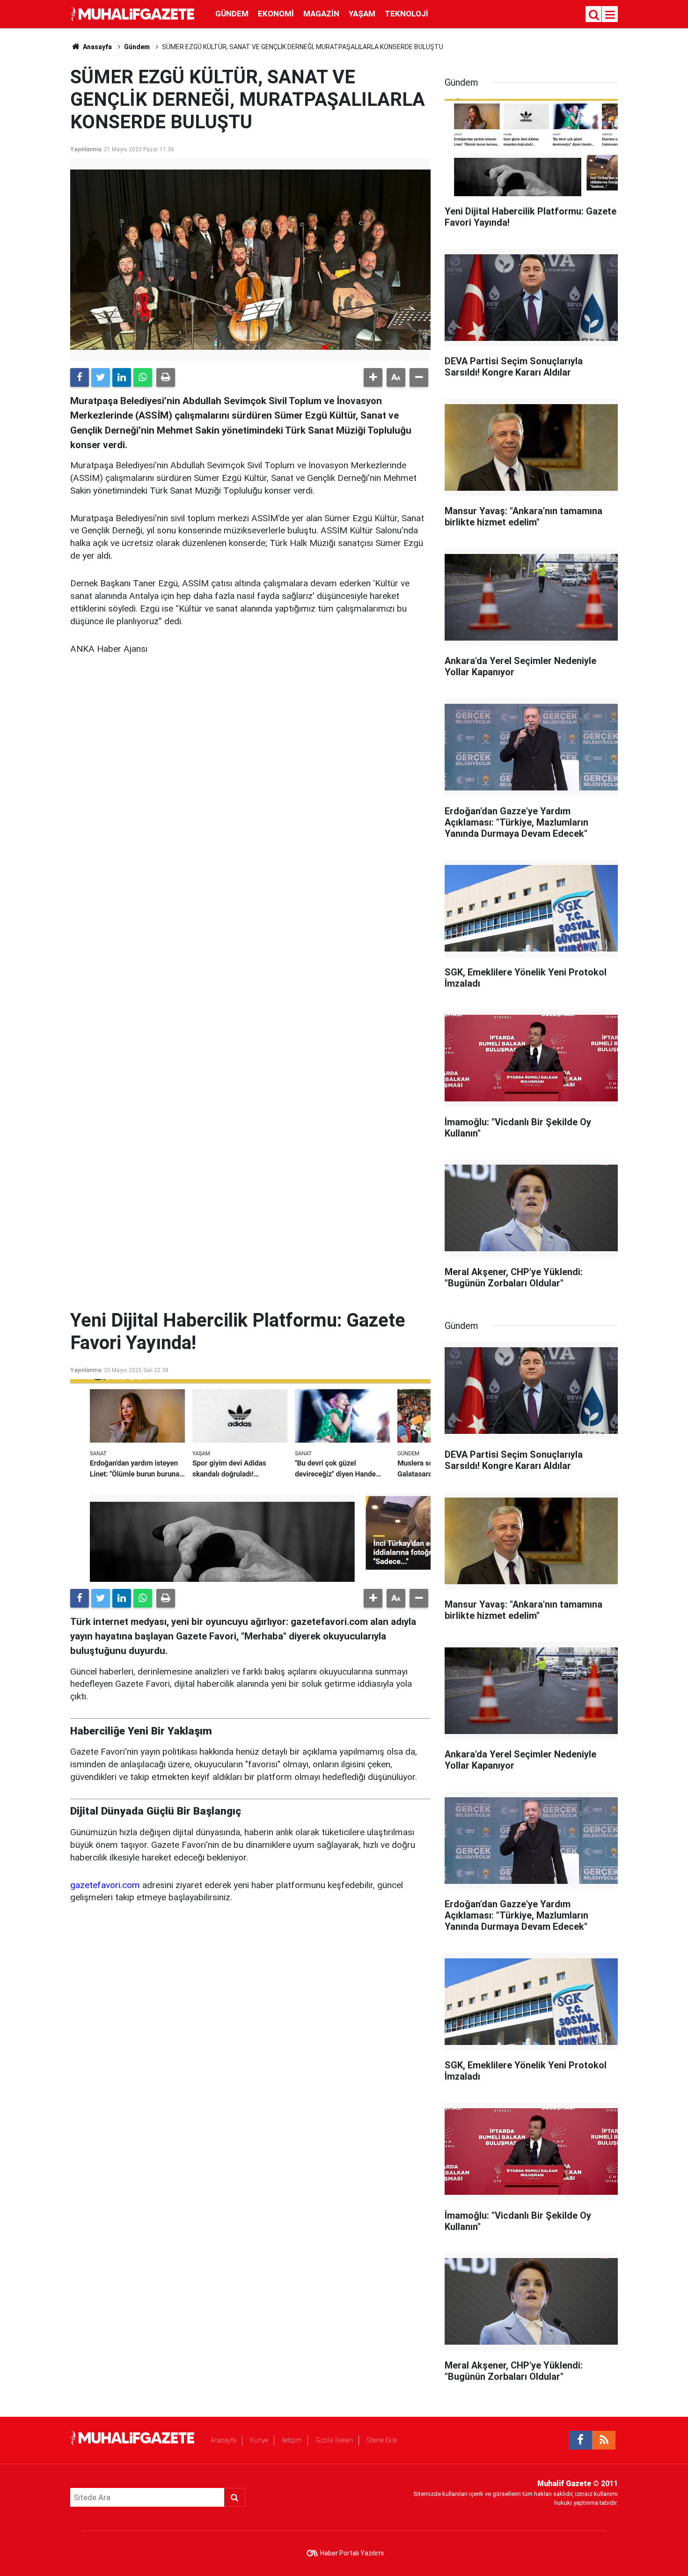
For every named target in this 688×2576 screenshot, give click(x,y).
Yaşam (362, 14)
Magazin (321, 14)
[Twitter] (101, 377)
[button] (373, 377)
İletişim (292, 2440)
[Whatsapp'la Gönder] (143, 377)
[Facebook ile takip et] (580, 2440)
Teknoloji (406, 14)
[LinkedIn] (122, 377)
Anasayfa (223, 2440)
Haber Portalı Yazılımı (352, 2553)
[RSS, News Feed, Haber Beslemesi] (604, 2440)
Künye (259, 2440)
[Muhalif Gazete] (133, 13)
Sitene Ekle (382, 2440)
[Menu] (610, 15)
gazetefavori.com (105, 1885)
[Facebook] (80, 377)
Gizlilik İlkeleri (334, 2440)
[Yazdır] (166, 377)
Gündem (232, 14)
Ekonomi (276, 14)
